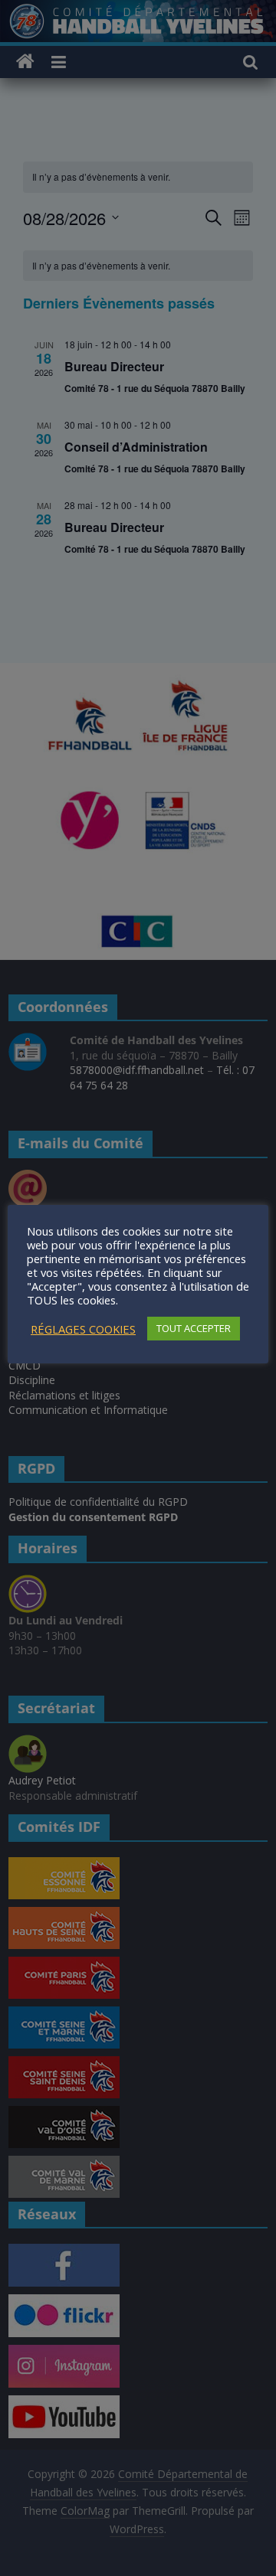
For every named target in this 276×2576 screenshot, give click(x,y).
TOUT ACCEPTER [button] (194, 1328)
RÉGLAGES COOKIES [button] (83, 1329)
